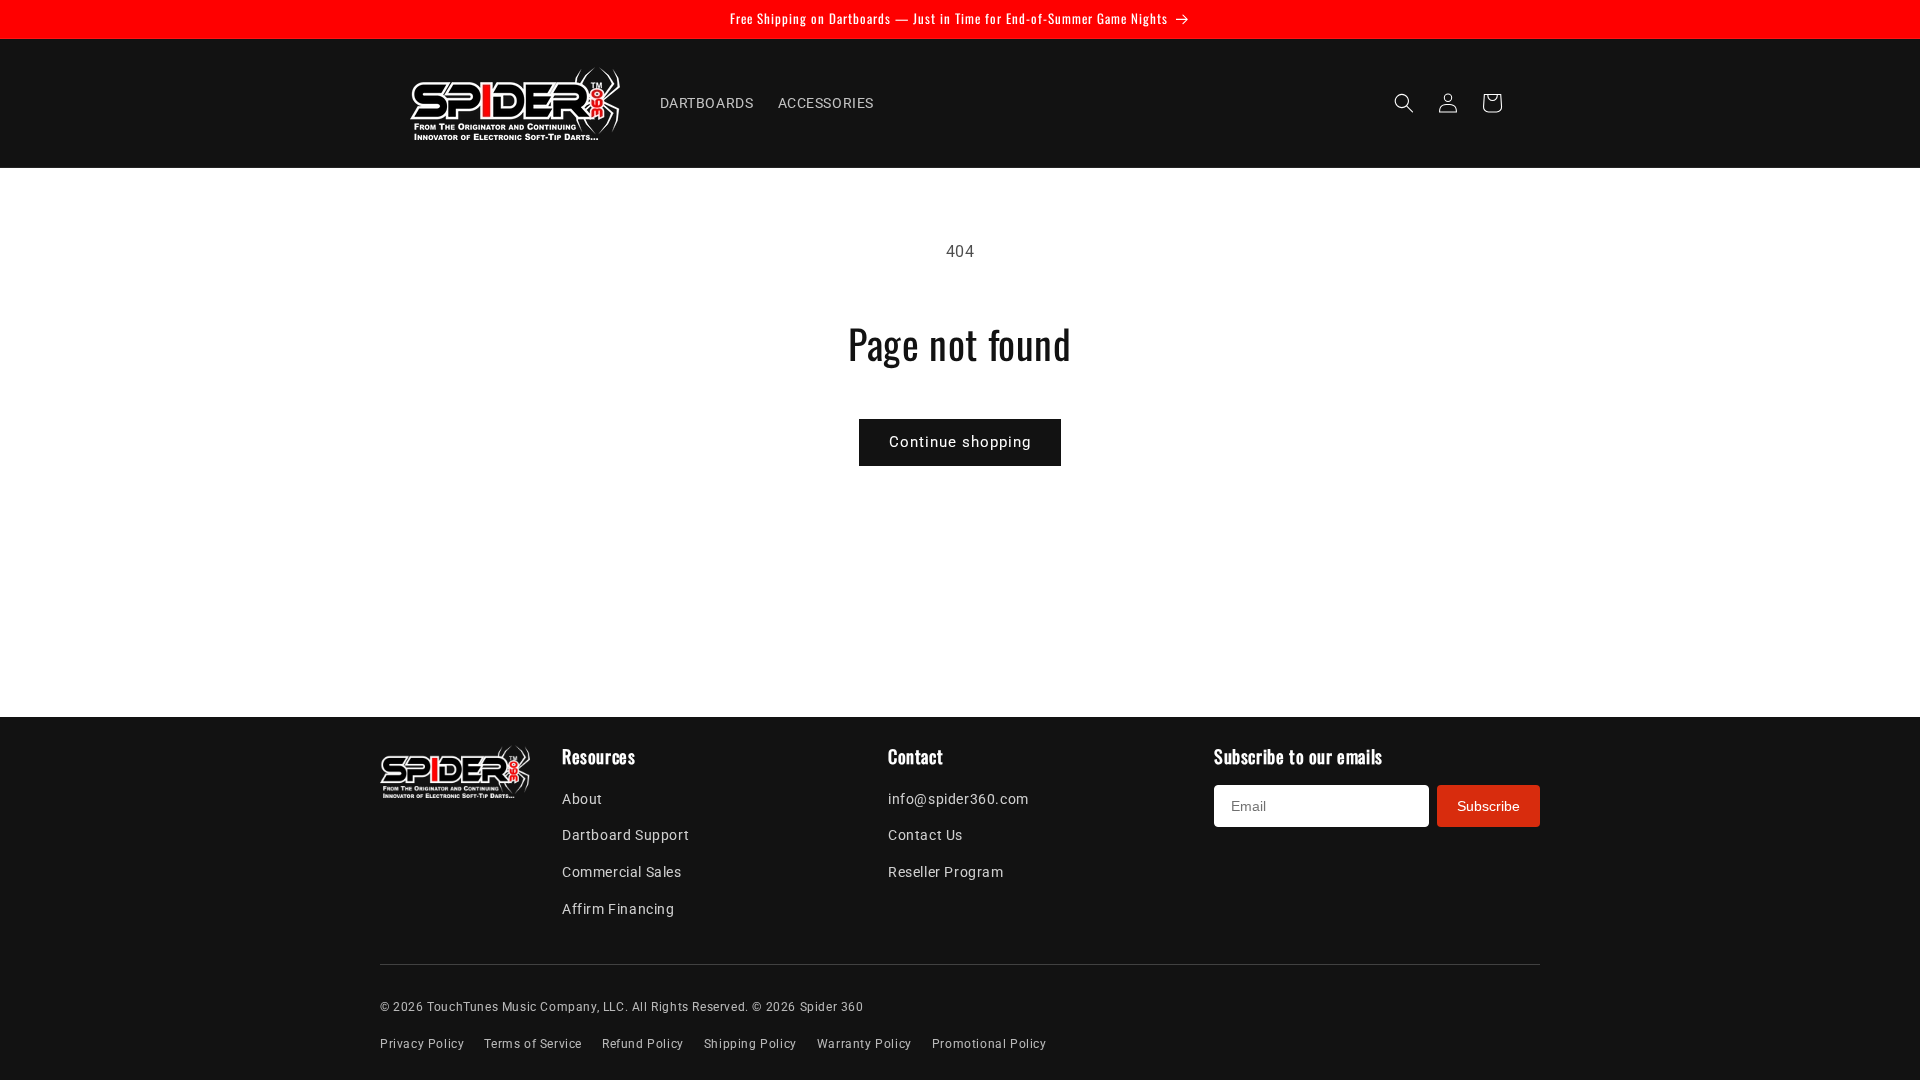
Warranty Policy (864, 1044)
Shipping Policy (750, 1044)
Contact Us (925, 835)
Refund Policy (643, 1044)
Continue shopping (960, 442)
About (582, 799)
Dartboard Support (625, 835)
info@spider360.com (958, 799)
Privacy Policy (422, 1044)
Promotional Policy (989, 1044)
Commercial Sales (622, 872)
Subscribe (1488, 806)
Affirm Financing (618, 909)
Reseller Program (946, 872)
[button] (1404, 103)
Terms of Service (533, 1044)
